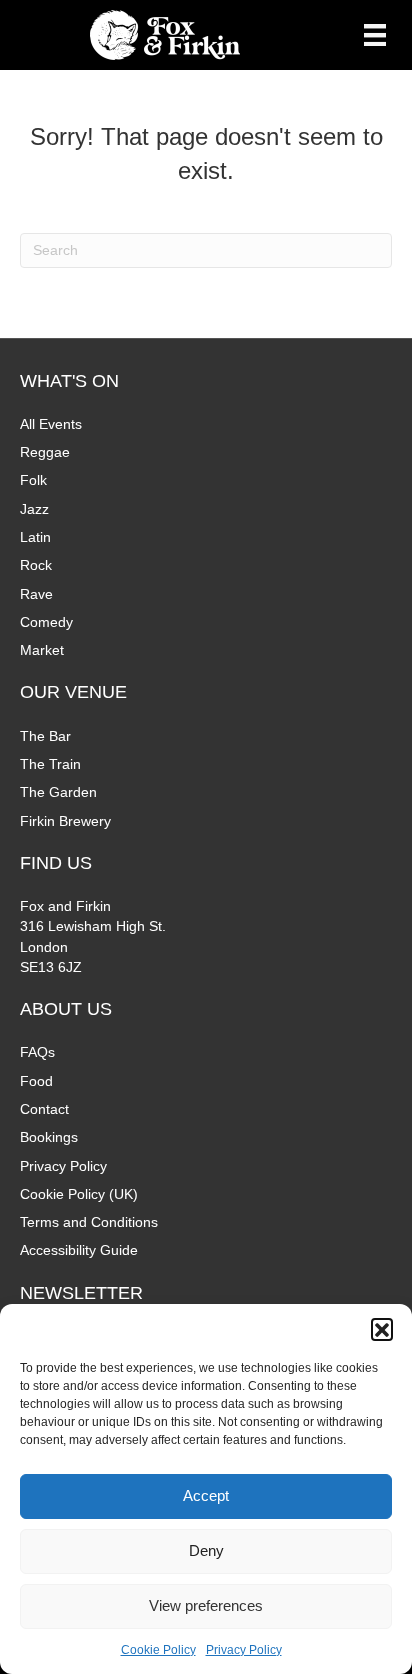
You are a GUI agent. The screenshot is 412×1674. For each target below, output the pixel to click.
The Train (50, 764)
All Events (51, 424)
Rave (36, 594)
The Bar (45, 736)
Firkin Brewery (65, 821)
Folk (33, 480)
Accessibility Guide (79, 1250)
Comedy (46, 622)
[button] (382, 1329)
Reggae (45, 452)
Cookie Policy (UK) (79, 1194)
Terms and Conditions (89, 1222)
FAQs (37, 1052)
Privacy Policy (244, 1650)
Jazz (34, 509)
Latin (35, 537)
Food (36, 1081)
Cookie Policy (158, 1650)
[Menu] (375, 35)
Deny (206, 1550)
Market (42, 650)
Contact (44, 1109)
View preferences (206, 1605)
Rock (36, 565)
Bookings (49, 1137)
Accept (206, 1495)
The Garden (58, 792)
